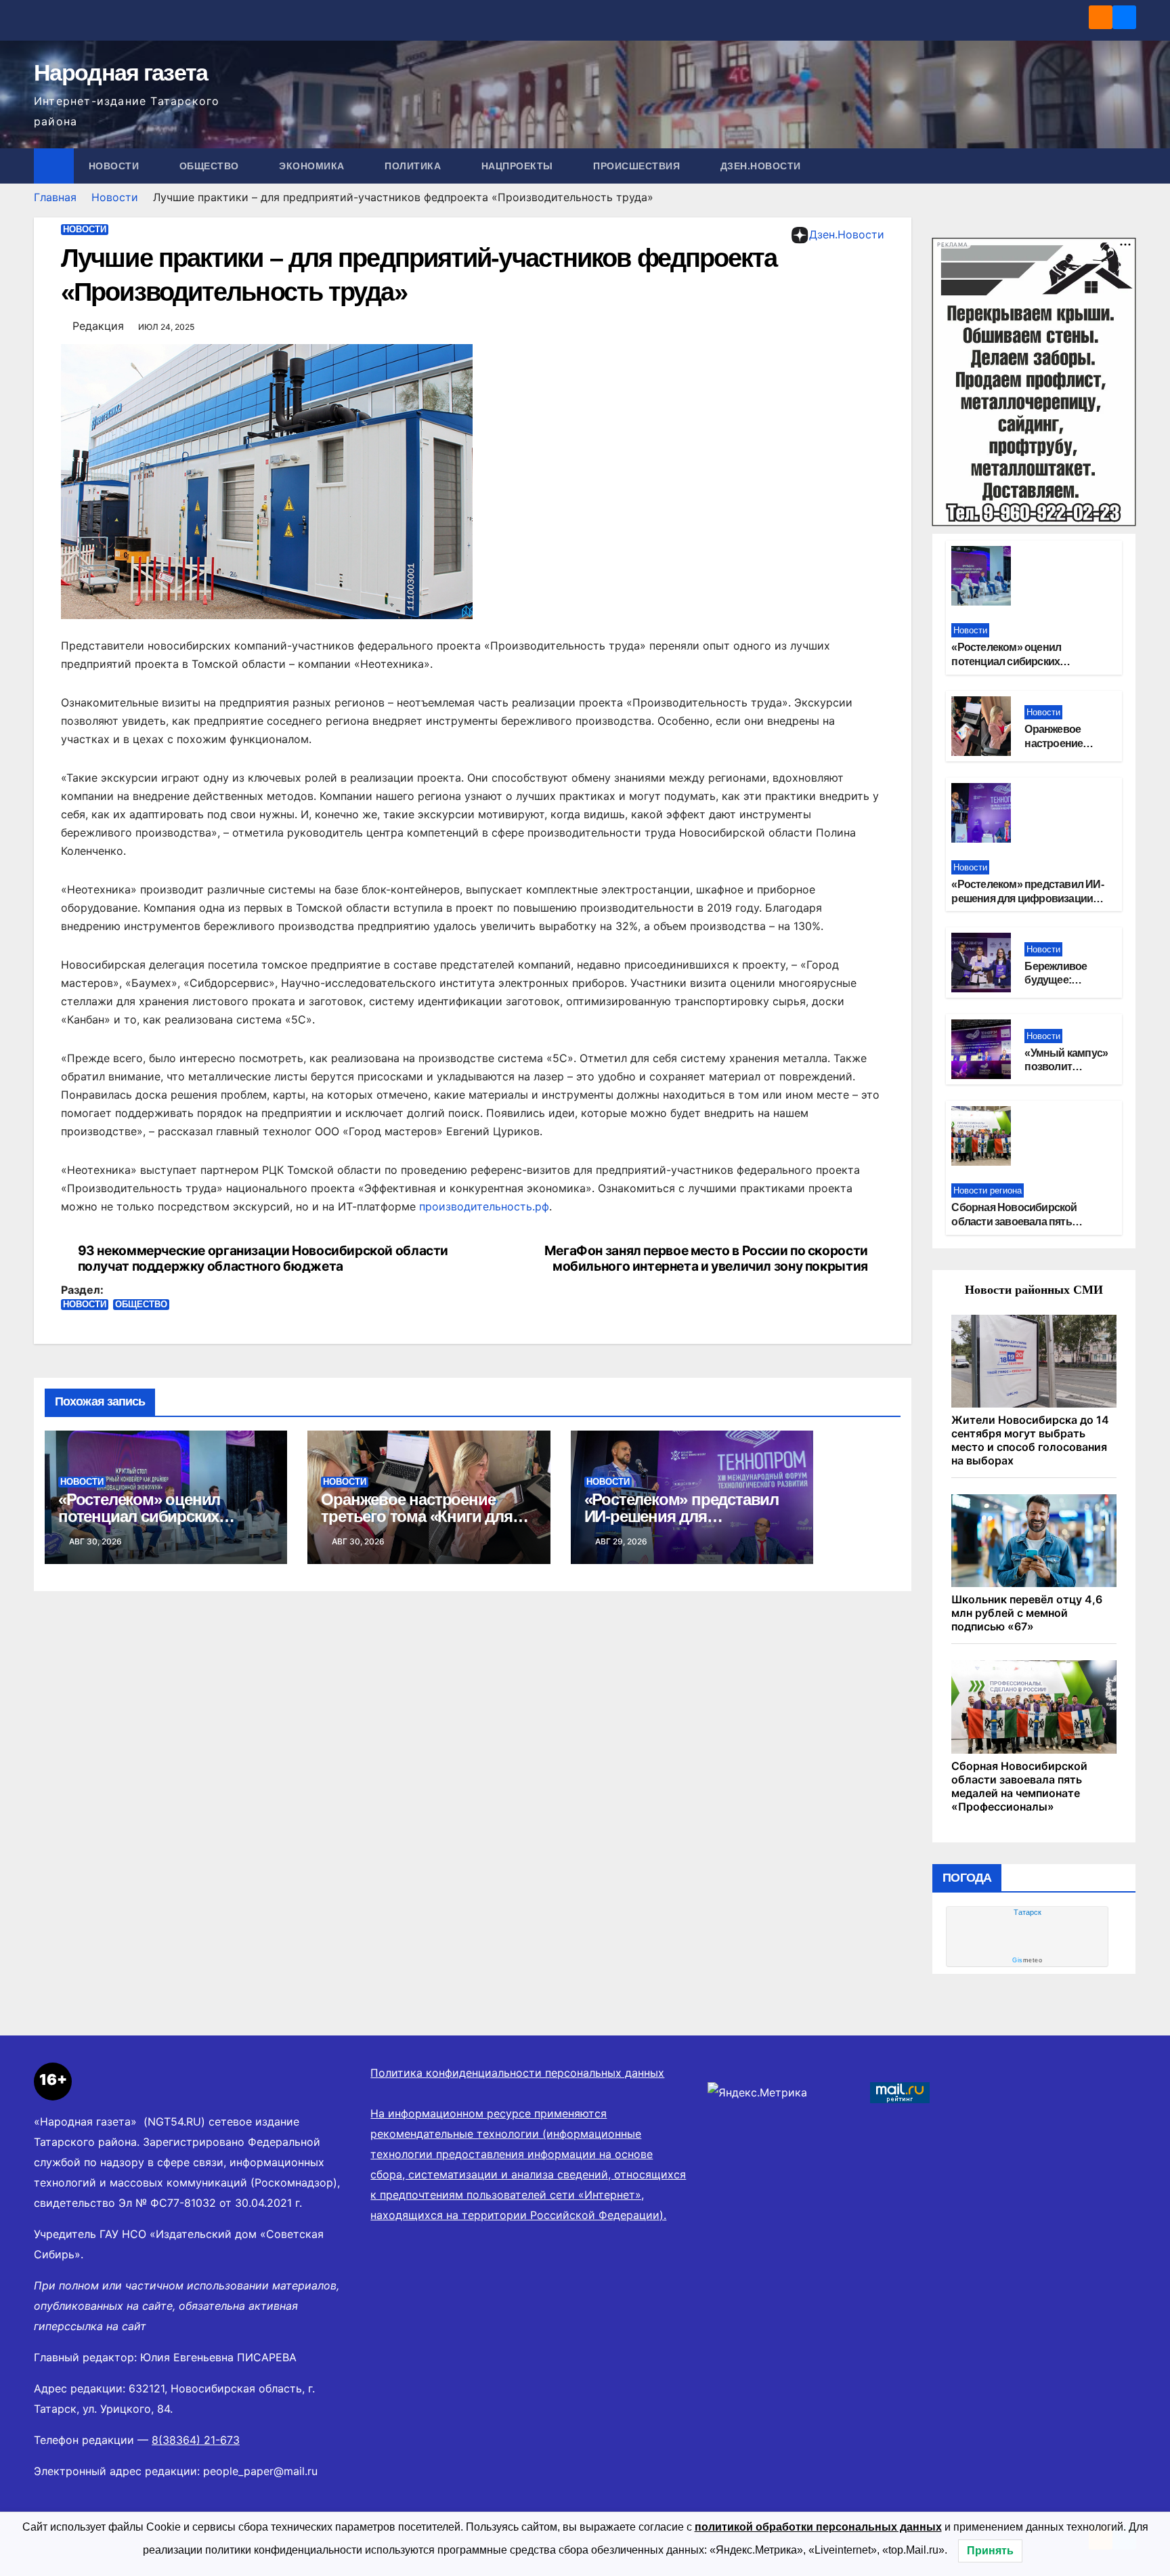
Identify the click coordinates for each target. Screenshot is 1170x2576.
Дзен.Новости (761, 166)
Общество (211, 166)
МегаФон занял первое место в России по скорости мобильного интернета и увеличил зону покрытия (706, 1259)
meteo (1027, 1960)
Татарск (1027, 1912)
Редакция (98, 326)
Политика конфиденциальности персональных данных (517, 2073)
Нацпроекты (519, 166)
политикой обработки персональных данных (818, 2527)
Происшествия (638, 166)
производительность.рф (484, 1206)
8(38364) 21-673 (196, 2440)
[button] (1127, 166)
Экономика (313, 166)
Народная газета (121, 72)
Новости (115, 166)
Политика (414, 166)
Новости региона (988, 1190)
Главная (55, 197)
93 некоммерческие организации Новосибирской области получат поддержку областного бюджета (263, 1259)
